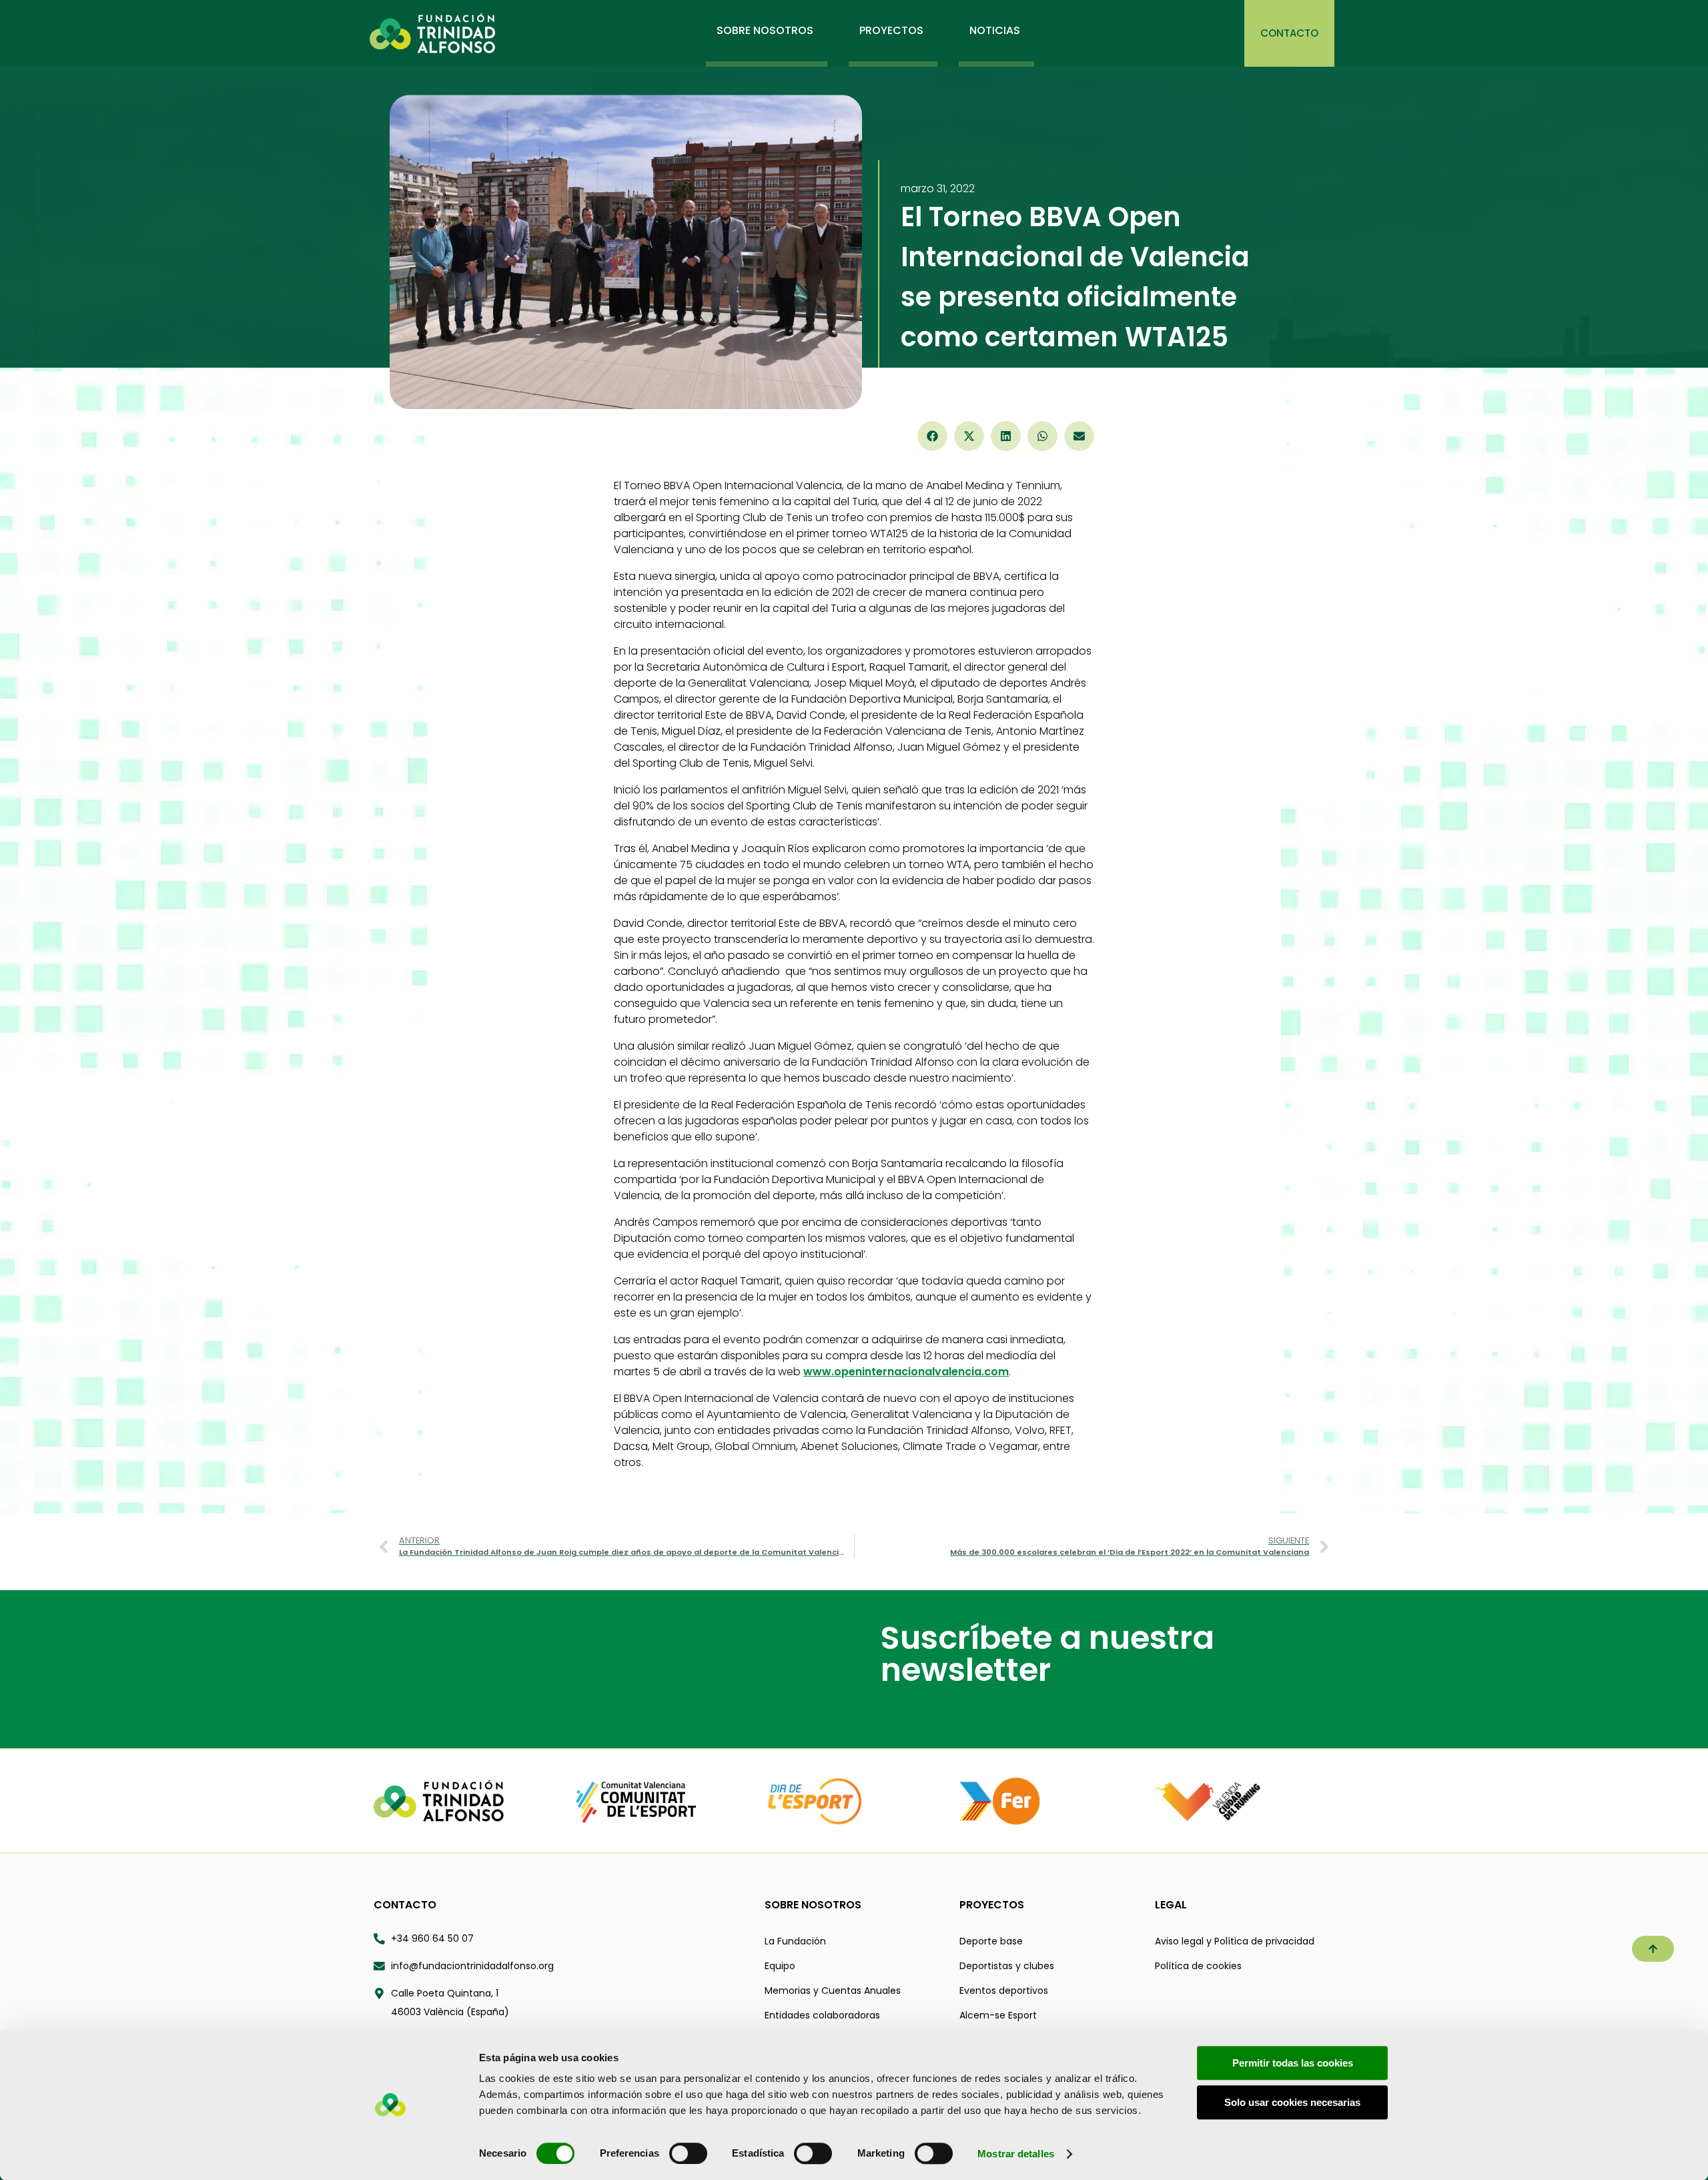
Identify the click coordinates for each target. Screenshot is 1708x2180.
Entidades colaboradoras (822, 2015)
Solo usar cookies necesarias (1292, 2102)
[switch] (688, 2153)
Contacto (405, 1905)
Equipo (780, 1966)
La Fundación (795, 1941)
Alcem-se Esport (998, 2015)
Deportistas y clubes (1007, 1966)
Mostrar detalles (1016, 2154)
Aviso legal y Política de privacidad (1235, 1941)
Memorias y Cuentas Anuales (833, 1990)
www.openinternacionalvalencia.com (906, 1372)
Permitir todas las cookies (1293, 2063)
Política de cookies (1198, 1966)
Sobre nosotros (813, 1905)
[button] (932, 436)
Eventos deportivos (1004, 1990)
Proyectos (992, 1905)
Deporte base (991, 1941)
